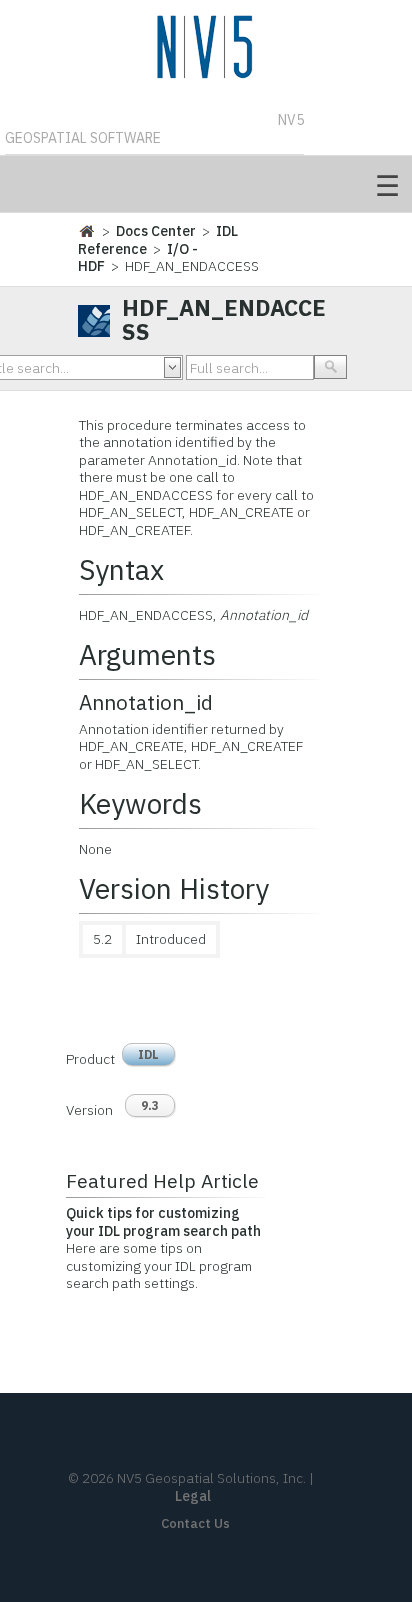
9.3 (150, 1105)
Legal (193, 1496)
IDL (148, 1054)
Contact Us (195, 1523)
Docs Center (156, 231)
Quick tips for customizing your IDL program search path (163, 1222)
